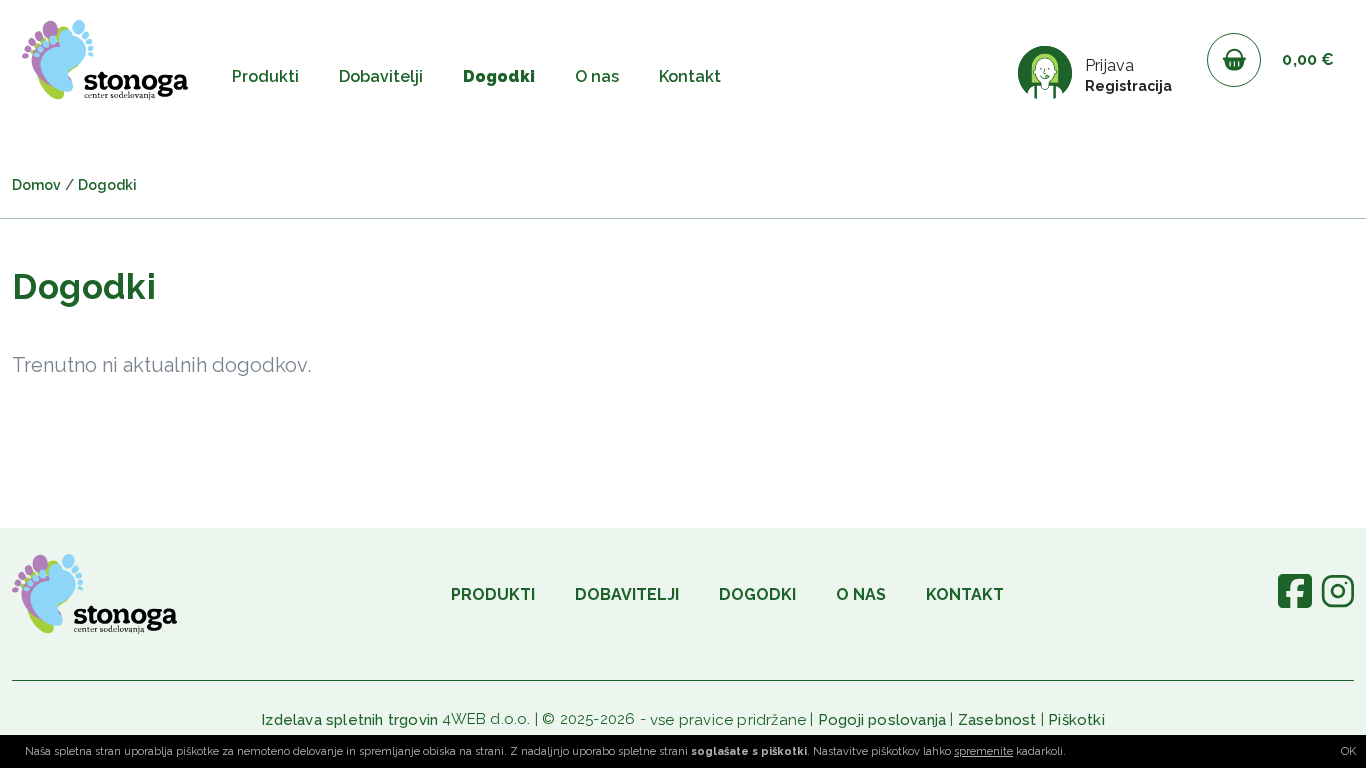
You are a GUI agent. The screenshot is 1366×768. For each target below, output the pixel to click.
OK (1348, 751)
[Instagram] (1337, 602)
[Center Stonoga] (105, 60)
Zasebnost (997, 720)
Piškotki (1076, 720)
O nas (597, 76)
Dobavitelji (381, 76)
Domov (36, 185)
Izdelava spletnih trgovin (349, 720)
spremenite (983, 751)
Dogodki (499, 76)
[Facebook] (1295, 602)
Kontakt (690, 76)
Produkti (265, 76)
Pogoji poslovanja (882, 720)
